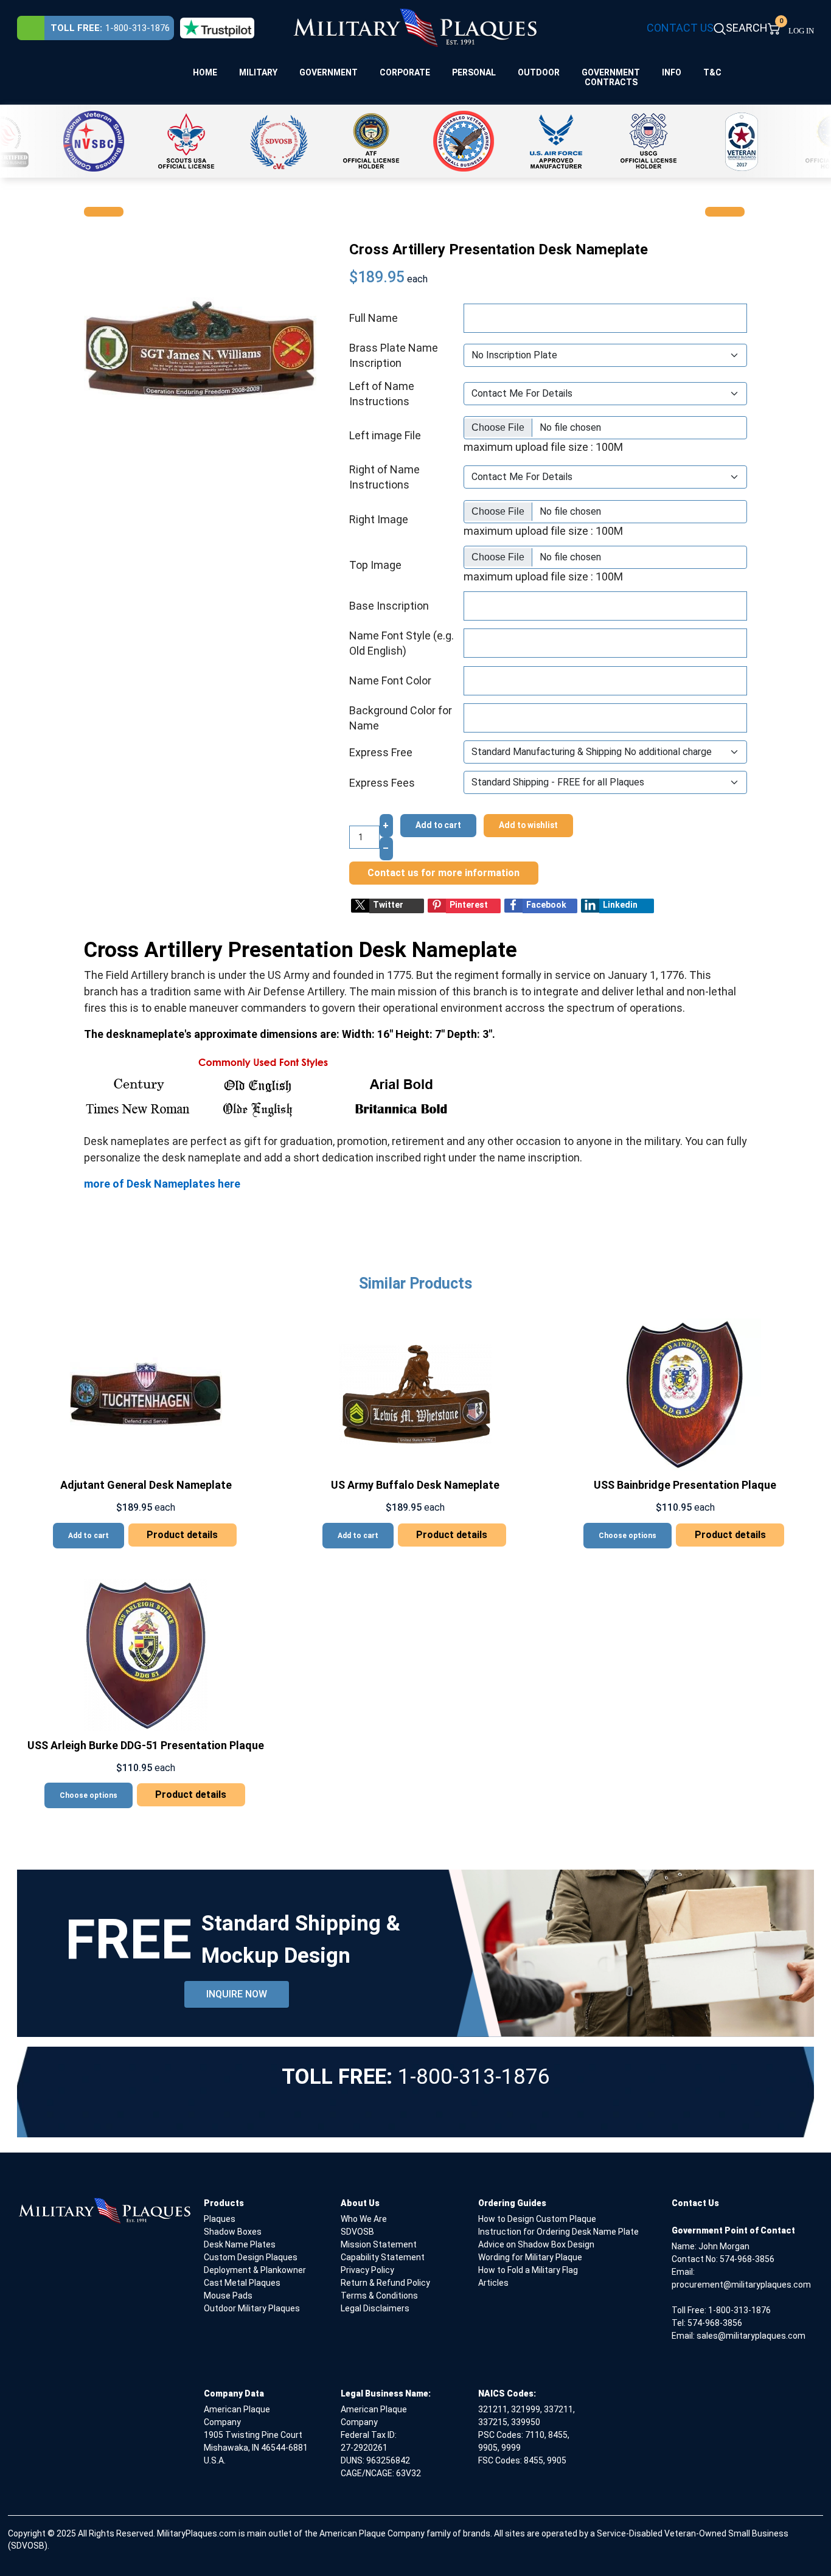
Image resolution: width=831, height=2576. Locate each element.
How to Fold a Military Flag (528, 2270)
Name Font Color (390, 681)
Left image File (385, 435)
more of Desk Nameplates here (162, 1184)
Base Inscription (389, 606)
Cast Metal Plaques (242, 2283)
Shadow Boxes (233, 2232)
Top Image (375, 565)
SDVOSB (357, 2232)
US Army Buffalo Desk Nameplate (415, 1485)
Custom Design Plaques (251, 2257)
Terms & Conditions (379, 2296)
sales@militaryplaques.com (751, 2336)
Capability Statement (383, 2257)
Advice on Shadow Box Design (536, 2244)
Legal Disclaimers (375, 2308)
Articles (493, 2283)
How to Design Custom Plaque (537, 2219)
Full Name (374, 318)
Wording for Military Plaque (530, 2257)
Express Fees (382, 783)
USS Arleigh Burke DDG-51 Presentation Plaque (146, 1745)
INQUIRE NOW (237, 1994)
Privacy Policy (367, 2270)
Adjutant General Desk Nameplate (146, 1485)
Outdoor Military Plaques (252, 2308)
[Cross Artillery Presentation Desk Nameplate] (200, 347)
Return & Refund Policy (385, 2283)
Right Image (379, 519)
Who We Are (364, 2219)
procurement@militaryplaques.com (741, 2285)
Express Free (381, 752)
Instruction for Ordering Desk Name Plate (558, 2232)
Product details (182, 1535)
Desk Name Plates (240, 2244)
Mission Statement (379, 2244)
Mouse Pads (228, 2296)
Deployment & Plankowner (255, 2270)
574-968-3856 (747, 2259)
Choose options (628, 1536)
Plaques (220, 2219)
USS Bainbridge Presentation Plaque (685, 1485)
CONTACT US (680, 28)
